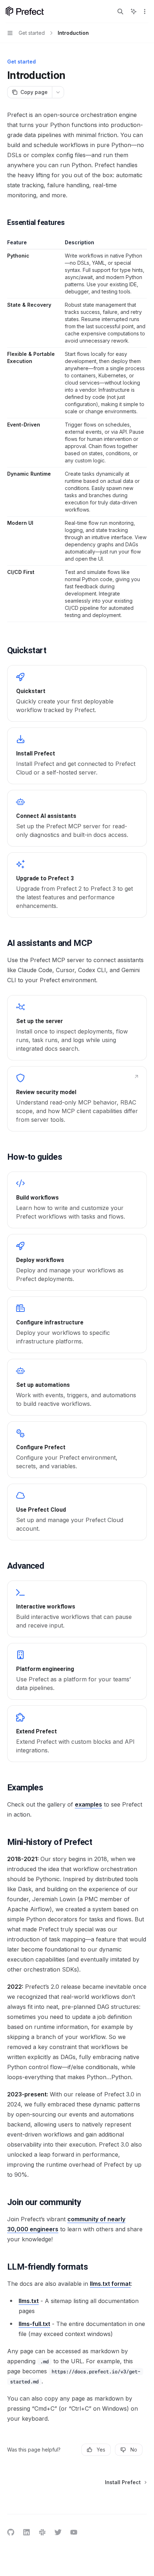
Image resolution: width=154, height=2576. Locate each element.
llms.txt (29, 2301)
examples (88, 1804)
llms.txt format (110, 2284)
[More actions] (145, 11)
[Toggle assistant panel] (134, 11)
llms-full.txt (34, 2324)
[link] (77, 693)
